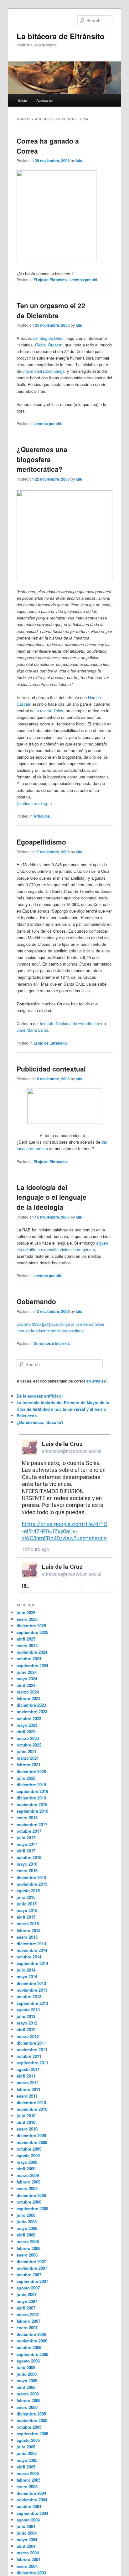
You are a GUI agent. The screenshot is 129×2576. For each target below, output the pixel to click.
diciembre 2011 (31, 2043)
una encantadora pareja (43, 371)
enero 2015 (27, 1937)
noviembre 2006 (32, 2341)
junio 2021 (27, 1751)
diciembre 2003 (31, 2573)
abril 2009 (26, 2169)
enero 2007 (27, 2328)
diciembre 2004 (31, 2493)
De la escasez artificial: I (40, 1396)
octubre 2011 (29, 2056)
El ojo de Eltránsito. (51, 280)
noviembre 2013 (32, 1990)
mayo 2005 (27, 2460)
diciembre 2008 (31, 2195)
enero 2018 (27, 1817)
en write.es (96, 1381)
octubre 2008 (29, 2202)
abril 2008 (26, 2235)
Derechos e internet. (52, 1343)
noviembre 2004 (32, 2500)
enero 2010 (27, 2129)
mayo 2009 (27, 2162)
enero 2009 (27, 2188)
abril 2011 (26, 2076)
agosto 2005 (28, 2440)
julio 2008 (26, 2215)
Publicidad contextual (51, 1069)
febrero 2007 (28, 2321)
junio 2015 (27, 1904)
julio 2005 (26, 2447)
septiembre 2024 (32, 1665)
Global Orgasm (49, 345)
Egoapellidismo (41, 842)
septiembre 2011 (32, 2063)
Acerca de (45, 100)
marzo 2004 (28, 2553)
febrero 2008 (28, 2248)
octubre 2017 (29, 1831)
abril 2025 (26, 1639)
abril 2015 (26, 1917)
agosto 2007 (28, 2288)
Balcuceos (27, 1416)
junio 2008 (27, 2222)
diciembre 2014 (31, 1944)
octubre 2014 (29, 1957)
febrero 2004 (28, 2559)
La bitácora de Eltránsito (61, 36)
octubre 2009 (29, 2149)
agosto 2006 (28, 2361)
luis (79, 161)
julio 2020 (26, 1778)
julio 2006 (26, 2367)
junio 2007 (27, 2294)
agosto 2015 (28, 1891)
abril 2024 (26, 1685)
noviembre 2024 (32, 1652)
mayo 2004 (27, 2539)
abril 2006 (26, 2387)
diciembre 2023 (31, 1705)
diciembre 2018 (31, 1798)
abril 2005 (26, 2467)
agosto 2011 (28, 2069)
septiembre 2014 (32, 1963)
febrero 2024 (28, 1698)
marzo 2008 (28, 2241)
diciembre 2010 (31, 2102)
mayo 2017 (27, 1844)
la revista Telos (49, 711)
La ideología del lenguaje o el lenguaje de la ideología (52, 1197)
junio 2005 (27, 2453)
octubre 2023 (29, 1718)
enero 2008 (27, 2255)
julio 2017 (26, 1838)
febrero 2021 (28, 1765)
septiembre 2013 (32, 2003)
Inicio (23, 100)
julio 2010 (26, 2116)
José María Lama (32, 1030)
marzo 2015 (28, 1923)
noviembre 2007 (32, 2268)
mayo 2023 (27, 1725)
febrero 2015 (28, 1930)
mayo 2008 (27, 2228)
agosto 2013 (28, 2010)
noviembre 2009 (32, 2142)
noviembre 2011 (32, 2049)
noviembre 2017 (32, 1824)
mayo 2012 (27, 2023)
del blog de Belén (49, 338)
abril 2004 (26, 2546)
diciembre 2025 (31, 1626)
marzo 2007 (28, 2314)
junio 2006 (27, 2374)
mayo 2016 (27, 1864)
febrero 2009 (28, 2182)
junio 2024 (27, 1672)
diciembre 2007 (31, 2261)
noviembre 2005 (32, 2420)
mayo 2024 (27, 1679)
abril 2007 (26, 2308)
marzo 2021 (28, 1758)
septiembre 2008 (32, 2208)
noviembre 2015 (32, 1884)
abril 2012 (26, 2029)
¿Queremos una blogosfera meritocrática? (42, 459)
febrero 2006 (28, 2400)
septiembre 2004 (32, 2513)
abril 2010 (26, 2122)
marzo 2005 (28, 2473)
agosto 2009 (28, 2155)
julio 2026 (26, 1612)
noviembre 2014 (32, 1950)
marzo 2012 (28, 2036)
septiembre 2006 (32, 2354)
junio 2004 (27, 2533)
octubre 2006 (29, 2347)
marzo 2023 (28, 1738)
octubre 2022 (29, 1745)
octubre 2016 (29, 1857)
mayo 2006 (27, 2381)
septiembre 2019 (32, 1791)
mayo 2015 (27, 1910)
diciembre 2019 (31, 1785)
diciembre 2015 (31, 1877)
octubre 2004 (29, 2506)
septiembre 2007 (32, 2281)
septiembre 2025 (32, 1632)
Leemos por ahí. (84, 280)
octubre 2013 (29, 1997)
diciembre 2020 (31, 1771)
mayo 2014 (27, 1976)
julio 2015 (26, 1897)
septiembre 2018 (32, 1811)
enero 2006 (27, 2407)
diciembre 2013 (31, 1983)
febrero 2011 (28, 2089)
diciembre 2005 (31, 2414)
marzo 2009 (28, 2175)
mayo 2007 (27, 2301)
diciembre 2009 (31, 2135)
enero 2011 (27, 2096)
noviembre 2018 (32, 1804)
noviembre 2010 (32, 2109)
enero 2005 (27, 2486)
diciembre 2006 (31, 2334)
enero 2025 (27, 1645)
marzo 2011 (28, 2082)
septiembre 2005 (32, 2434)
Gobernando (36, 1301)
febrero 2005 (28, 2480)
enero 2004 (27, 2566)
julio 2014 (26, 1970)
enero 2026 (27, 1619)
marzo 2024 (28, 1692)
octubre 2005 (29, 2427)
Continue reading (34, 803)
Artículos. (42, 816)
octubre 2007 (29, 2275)
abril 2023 (26, 1732)
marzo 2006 (28, 2394)
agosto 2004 (28, 2520)
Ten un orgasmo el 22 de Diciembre (51, 310)
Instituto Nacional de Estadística (69, 1023)
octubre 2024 (29, 1659)
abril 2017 (26, 1851)
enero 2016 (27, 1870)
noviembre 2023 (32, 1712)
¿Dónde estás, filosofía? (40, 1422)
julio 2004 (26, 2526)
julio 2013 (26, 2016)
